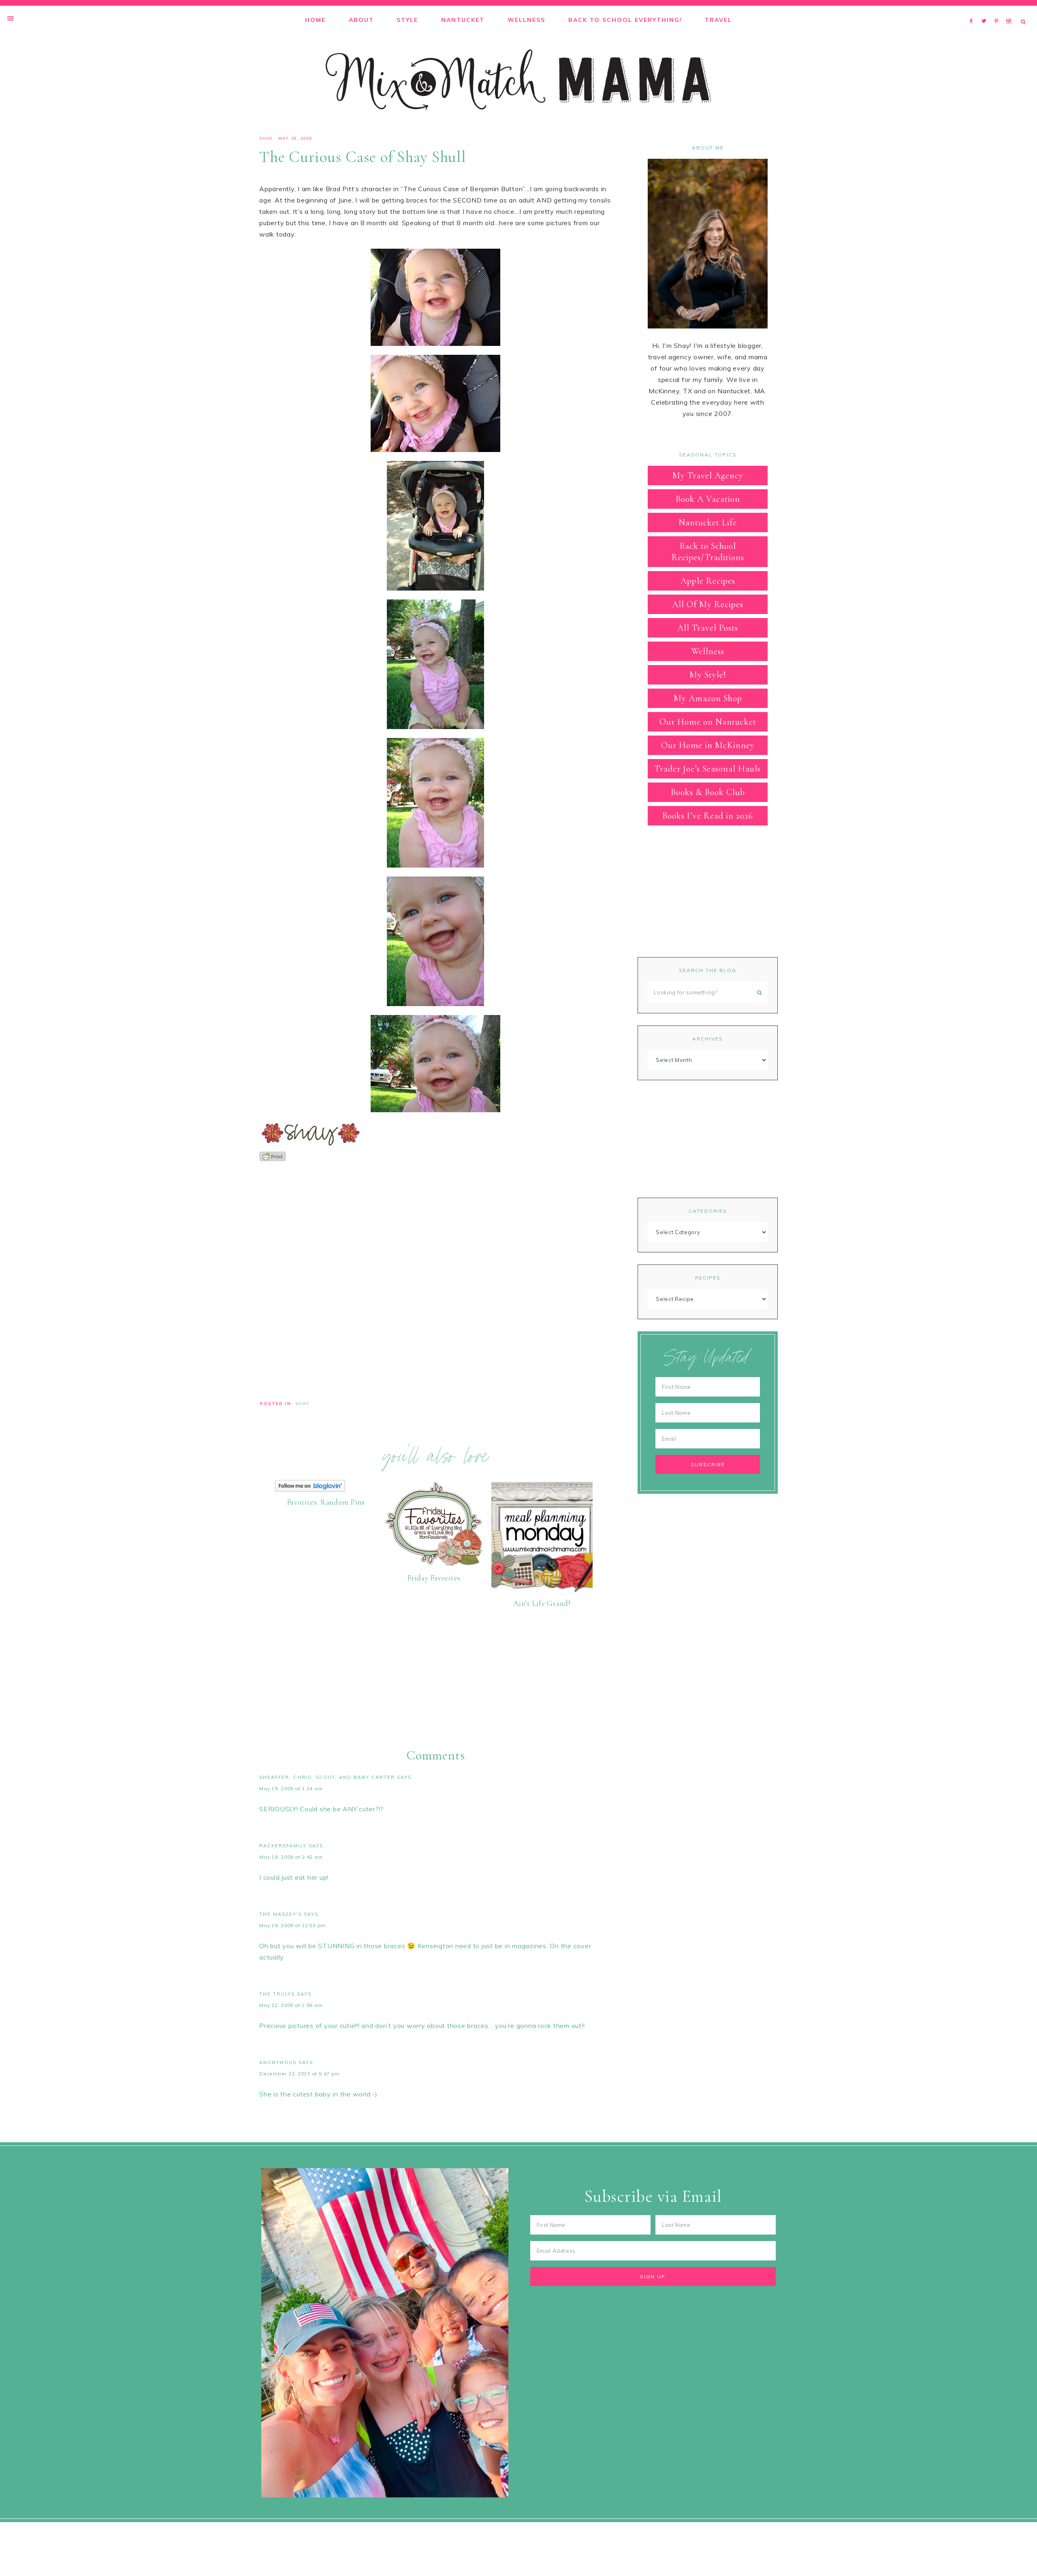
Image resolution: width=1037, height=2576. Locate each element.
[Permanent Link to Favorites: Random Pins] (310, 1489)
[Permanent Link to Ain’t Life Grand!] (542, 1591)
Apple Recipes (708, 581)
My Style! (708, 675)
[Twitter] (986, 11)
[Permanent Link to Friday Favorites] (434, 1565)
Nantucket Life (708, 522)
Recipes (708, 1278)
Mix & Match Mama (518, 80)
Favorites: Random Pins (326, 1502)
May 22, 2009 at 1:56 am (291, 2005)
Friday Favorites (434, 1578)
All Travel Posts (708, 628)
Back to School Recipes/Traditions (708, 552)
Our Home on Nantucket (708, 722)
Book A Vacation (708, 499)
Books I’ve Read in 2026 (708, 816)
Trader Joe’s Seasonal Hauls (708, 769)
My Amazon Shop (708, 698)
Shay (266, 138)
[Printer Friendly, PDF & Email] (273, 1156)
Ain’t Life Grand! (542, 1603)
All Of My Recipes (708, 604)
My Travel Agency (708, 476)
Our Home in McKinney (708, 745)
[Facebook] (973, 11)
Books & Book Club (708, 792)
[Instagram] (1010, 11)
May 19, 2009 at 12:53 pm (292, 1925)
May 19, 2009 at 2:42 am (291, 1857)
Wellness (708, 651)
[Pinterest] (998, 11)
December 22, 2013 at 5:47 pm (299, 2074)
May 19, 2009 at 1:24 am (291, 1788)
